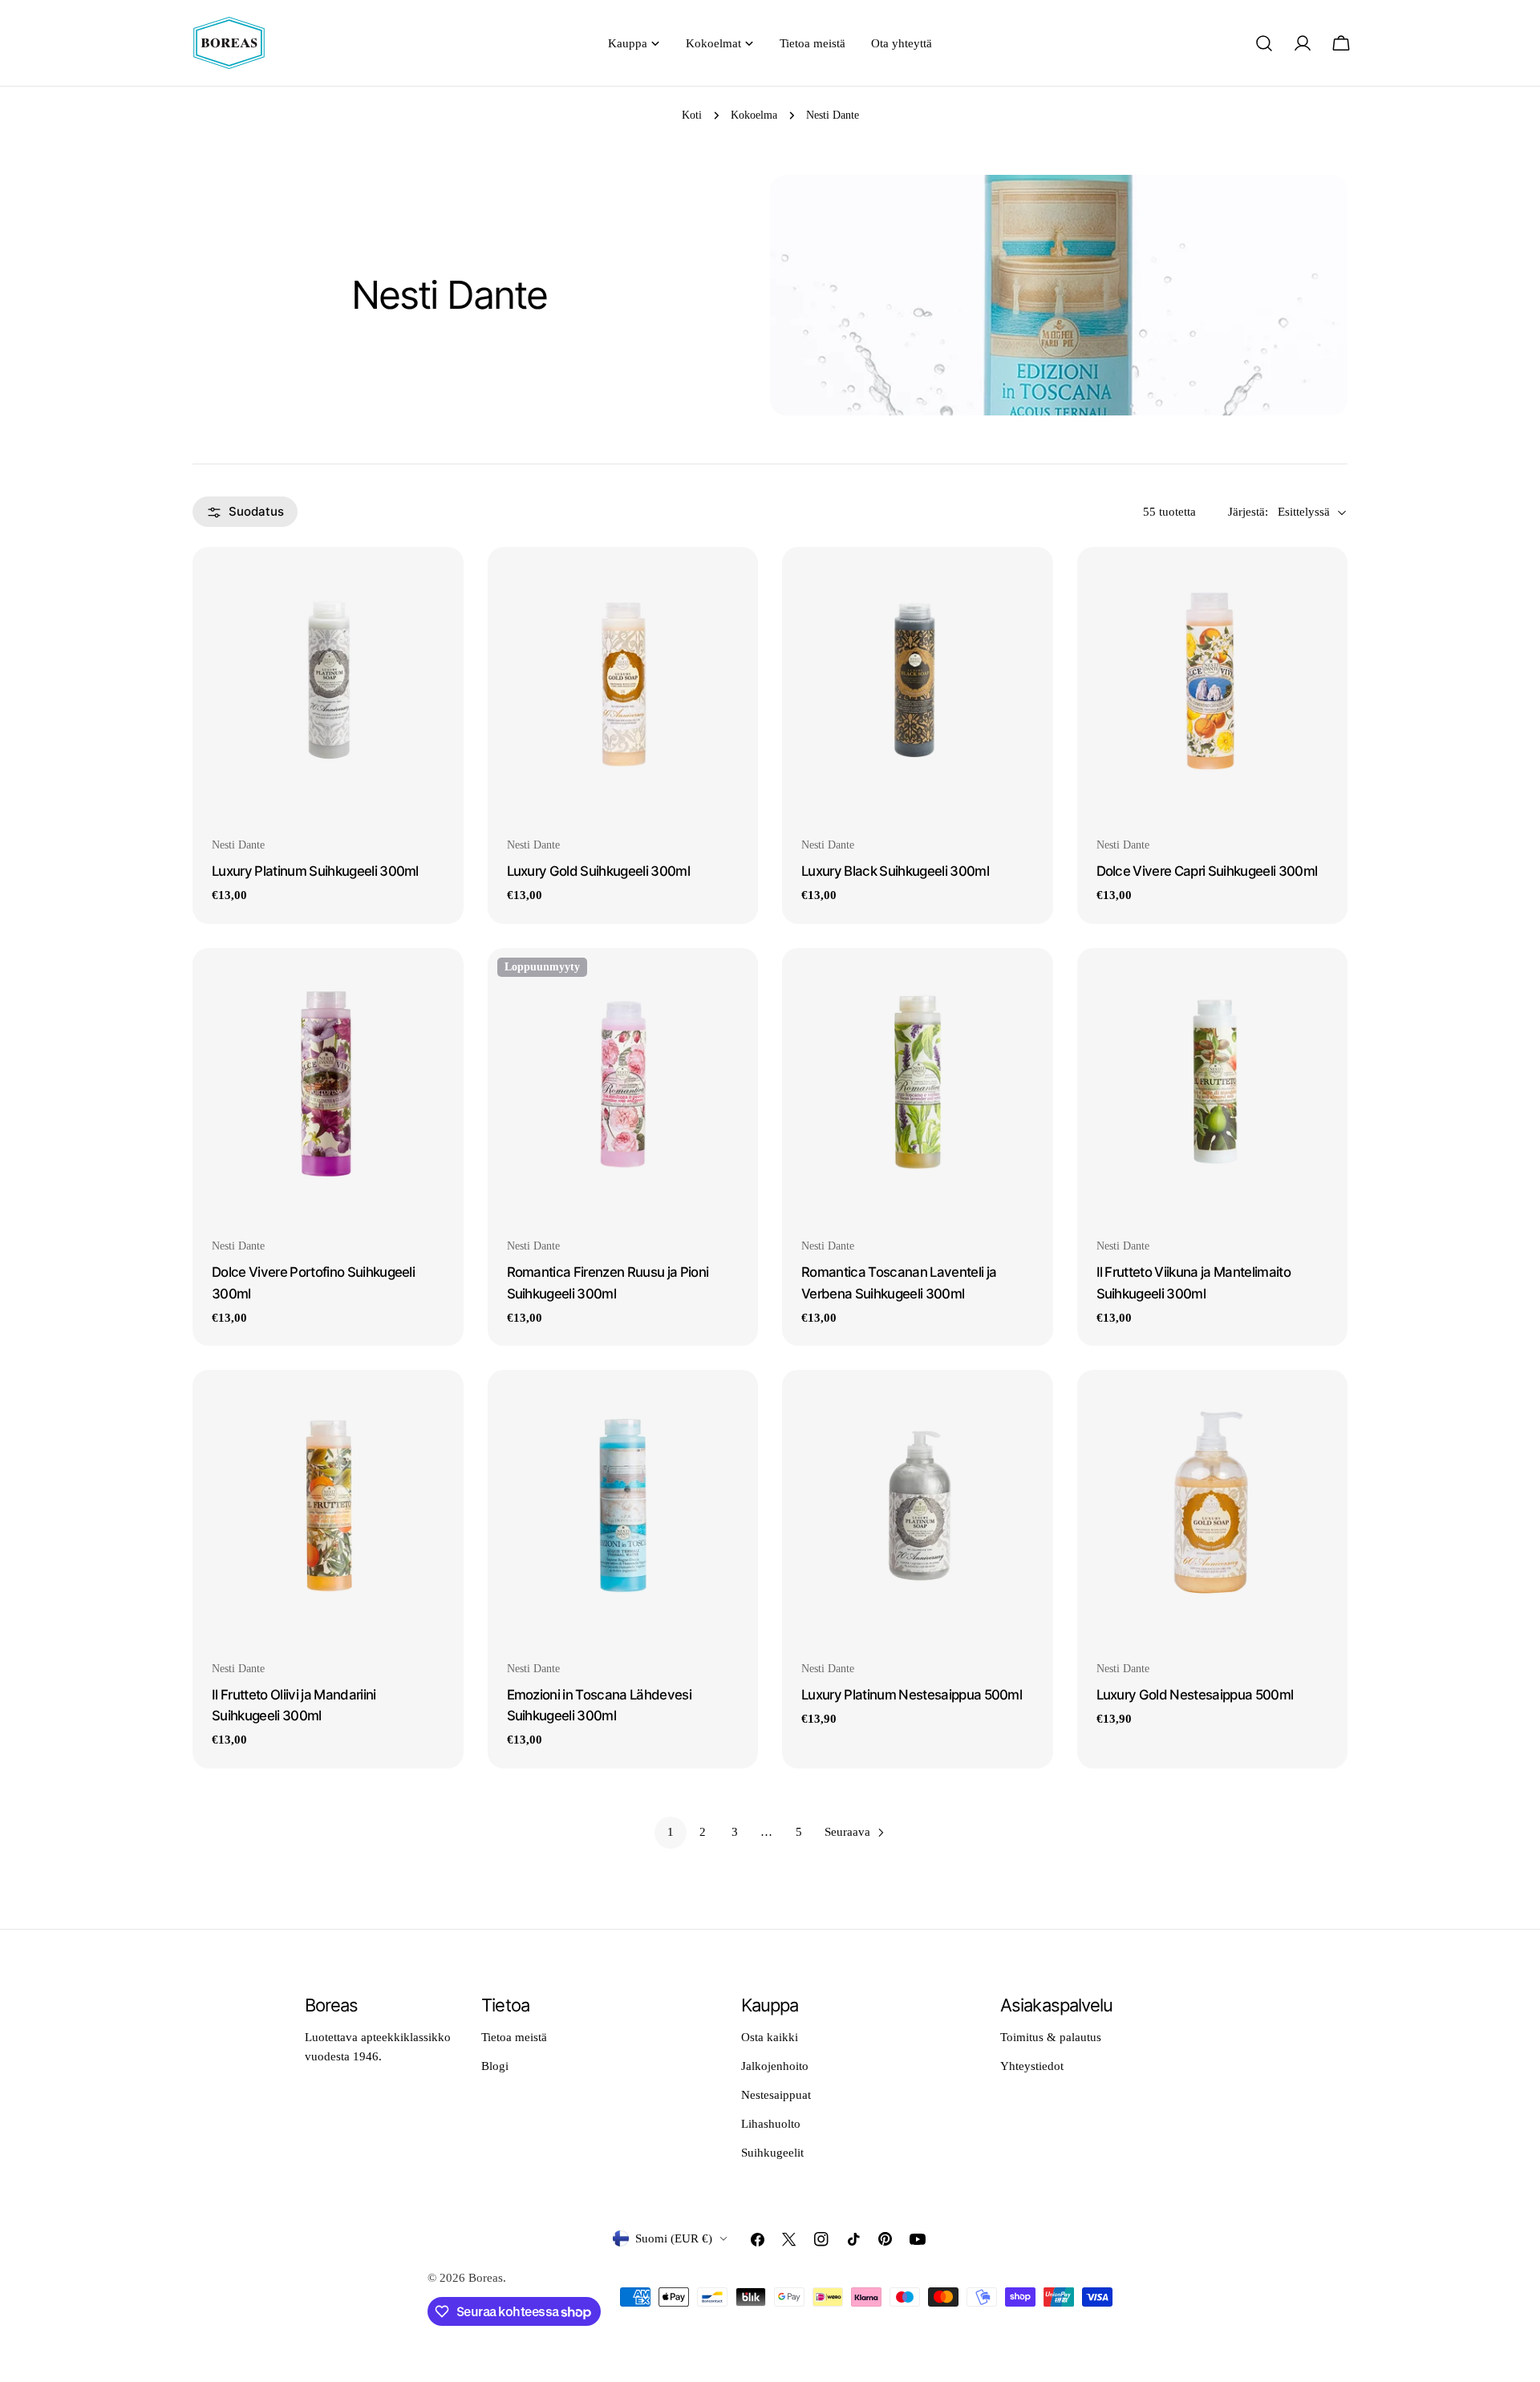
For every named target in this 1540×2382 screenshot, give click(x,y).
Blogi (495, 2066)
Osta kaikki (770, 2037)
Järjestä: (1248, 512)
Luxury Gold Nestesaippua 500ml (1195, 1695)
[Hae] (1264, 43)
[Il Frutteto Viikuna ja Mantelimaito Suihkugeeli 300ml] (1213, 1084)
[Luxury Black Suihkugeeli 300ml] (918, 683)
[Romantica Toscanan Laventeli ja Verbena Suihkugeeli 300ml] (918, 1084)
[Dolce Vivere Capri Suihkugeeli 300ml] (1213, 683)
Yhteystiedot (1032, 2066)
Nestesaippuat (776, 2095)
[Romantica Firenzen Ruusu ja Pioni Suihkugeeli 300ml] (623, 1084)
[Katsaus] (440, 583)
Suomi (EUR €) (674, 2238)
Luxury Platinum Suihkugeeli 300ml (315, 871)
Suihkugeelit (772, 2153)
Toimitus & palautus (1051, 2037)
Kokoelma (754, 115)
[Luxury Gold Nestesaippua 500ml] (1213, 1505)
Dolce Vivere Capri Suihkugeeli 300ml (1207, 871)
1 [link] (671, 1832)
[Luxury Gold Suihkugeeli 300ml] (623, 683)
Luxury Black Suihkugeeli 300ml (895, 871)
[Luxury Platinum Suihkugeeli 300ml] (328, 683)
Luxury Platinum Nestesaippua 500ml (912, 1695)
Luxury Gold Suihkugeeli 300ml (599, 871)
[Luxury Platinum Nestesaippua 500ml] (918, 1505)
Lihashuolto (771, 2124)
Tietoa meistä (514, 2037)
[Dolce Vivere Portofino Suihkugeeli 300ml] (328, 1084)
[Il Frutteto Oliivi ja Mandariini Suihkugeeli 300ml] (328, 1505)
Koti (692, 115)
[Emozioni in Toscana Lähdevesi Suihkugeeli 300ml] (623, 1505)
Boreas (486, 2278)
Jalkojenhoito (775, 2066)
